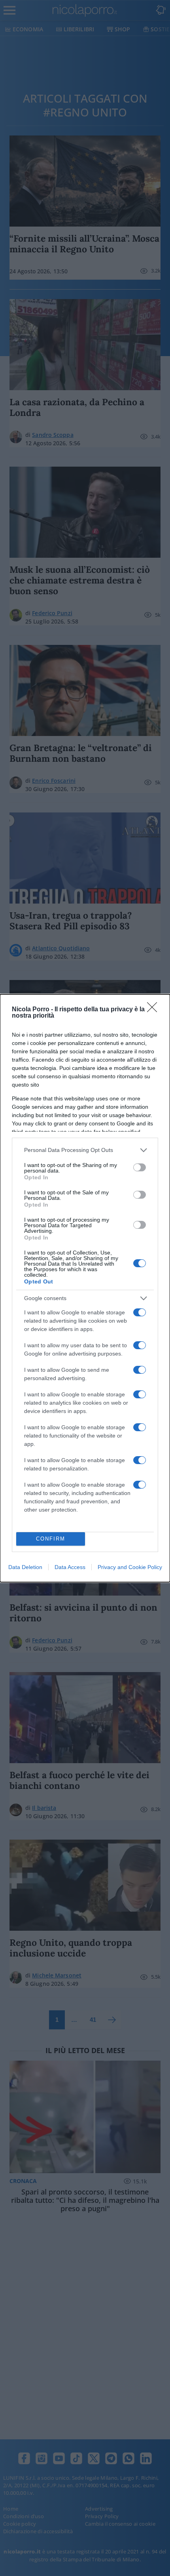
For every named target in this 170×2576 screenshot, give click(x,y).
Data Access (70, 1567)
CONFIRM (51, 1539)
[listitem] (85, 1150)
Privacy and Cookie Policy (130, 1567)
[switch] (140, 1167)
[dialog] (85, 1288)
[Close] (155, 1010)
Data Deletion (25, 1567)
